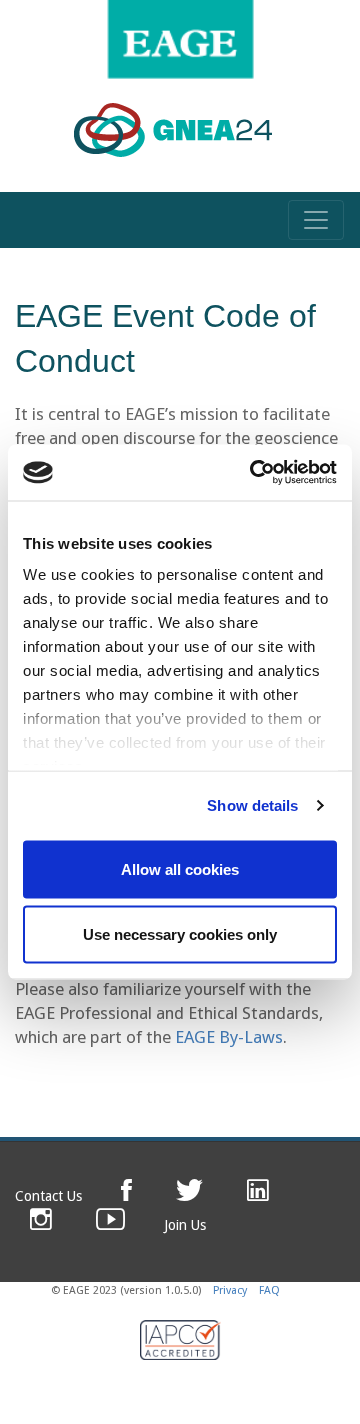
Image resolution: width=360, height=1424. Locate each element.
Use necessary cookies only (180, 934)
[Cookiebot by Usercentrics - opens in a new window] (254, 473)
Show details (252, 805)
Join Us (185, 1225)
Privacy (230, 1290)
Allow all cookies (180, 868)
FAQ (269, 1290)
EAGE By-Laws (229, 1037)
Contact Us (48, 1196)
